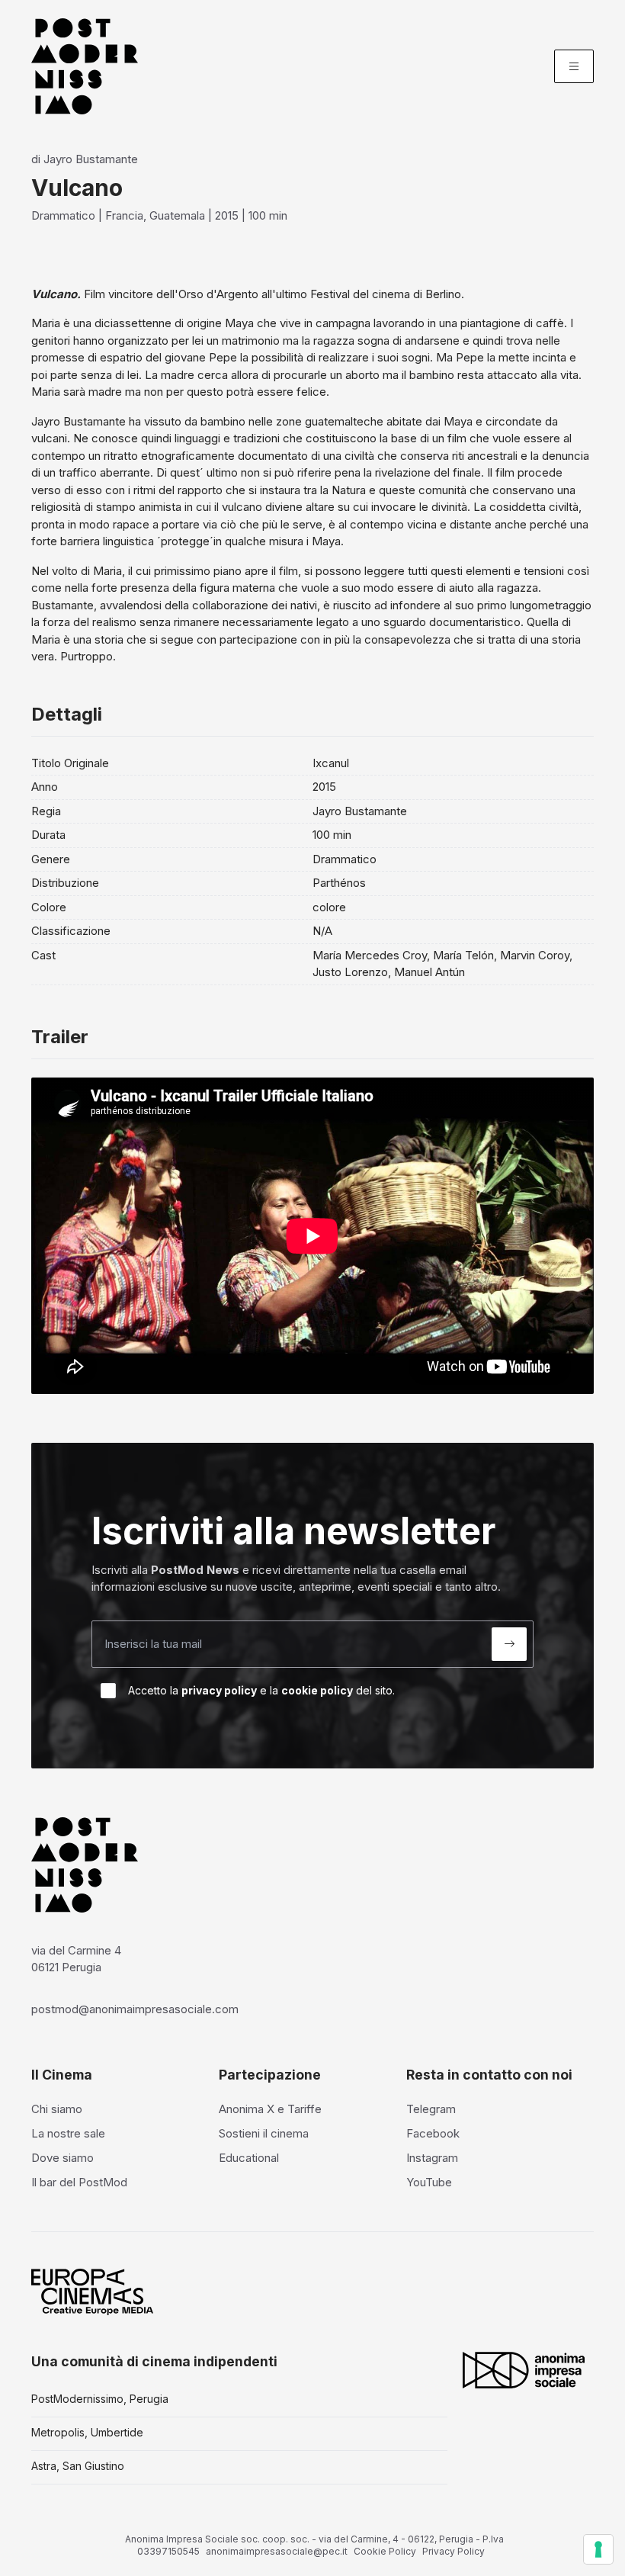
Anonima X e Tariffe (270, 2109)
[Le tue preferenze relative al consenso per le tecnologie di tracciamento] (598, 2549)
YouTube (429, 2182)
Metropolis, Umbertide (87, 2432)
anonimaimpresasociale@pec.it (277, 2551)
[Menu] (574, 66)
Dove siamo (62, 2158)
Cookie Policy (385, 2551)
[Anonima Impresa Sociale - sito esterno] (524, 2370)
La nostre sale (68, 2133)
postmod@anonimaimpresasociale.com (135, 2009)
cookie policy (317, 1690)
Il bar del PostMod (79, 2182)
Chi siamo (57, 2109)
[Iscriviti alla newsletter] (509, 1644)
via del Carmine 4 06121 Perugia (76, 1959)
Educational (249, 2158)
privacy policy (219, 1690)
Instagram (432, 2158)
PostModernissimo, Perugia (100, 2399)
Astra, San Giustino (78, 2466)
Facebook (433, 2133)
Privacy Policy (454, 2551)
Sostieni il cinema (264, 2133)
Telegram (431, 2109)
